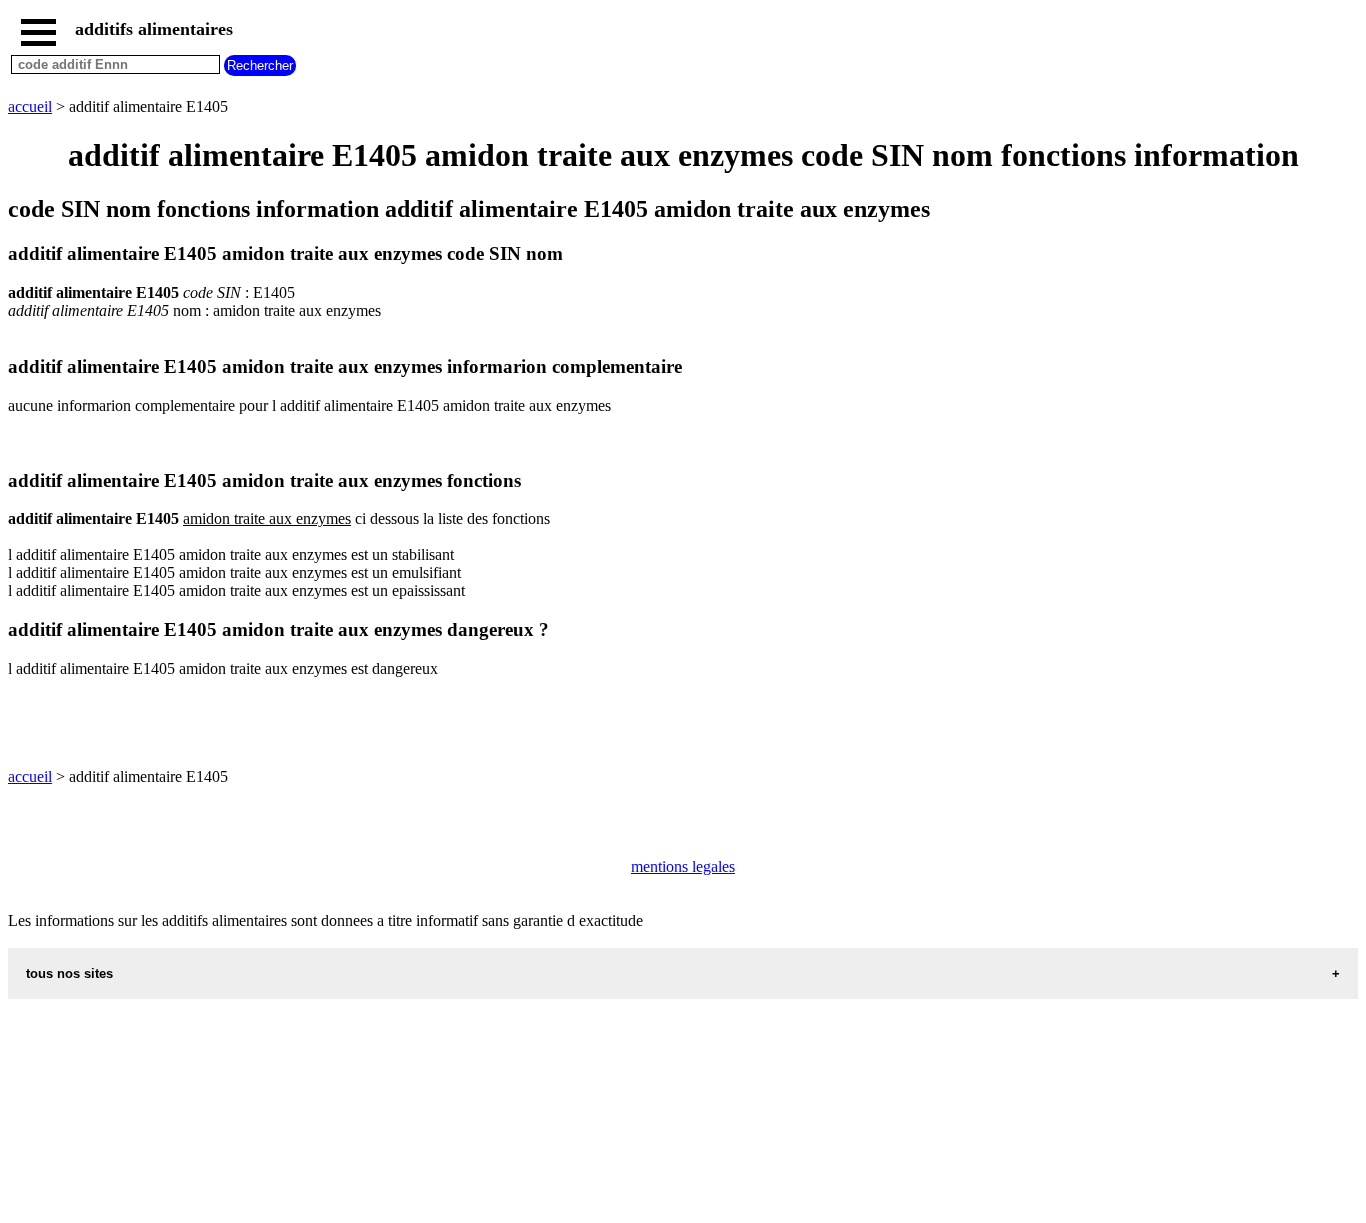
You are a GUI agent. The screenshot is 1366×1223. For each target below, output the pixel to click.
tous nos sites (69, 973)
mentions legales (683, 866)
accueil (30, 106)
